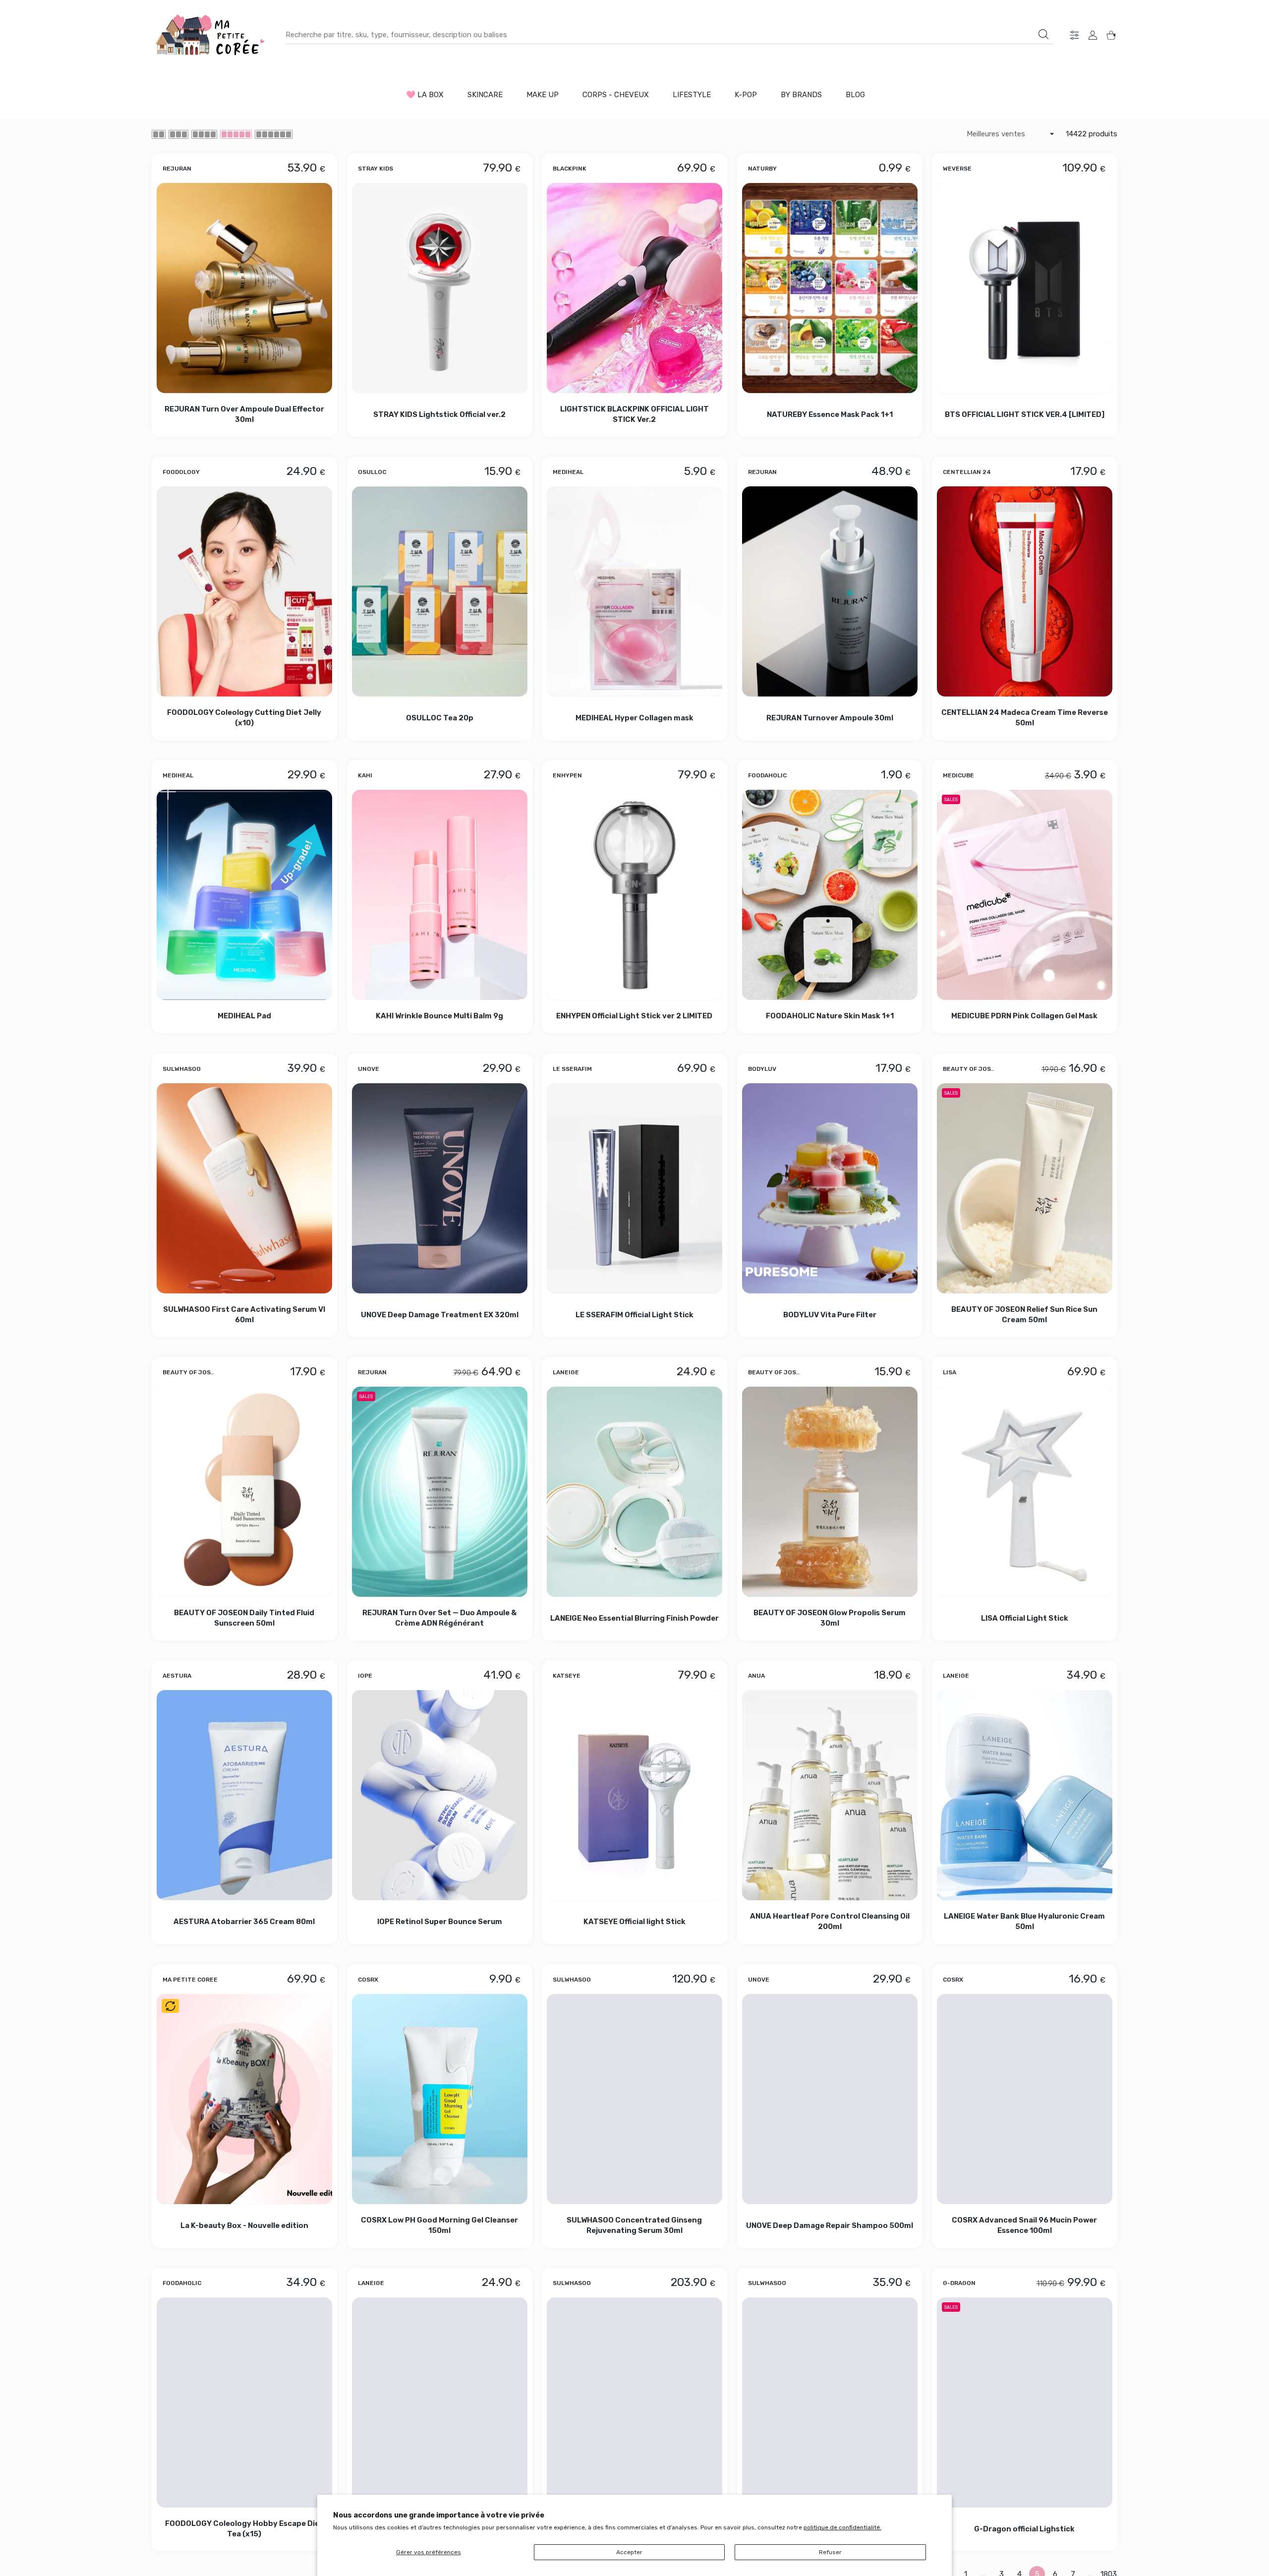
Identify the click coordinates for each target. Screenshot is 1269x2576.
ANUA (756, 1676)
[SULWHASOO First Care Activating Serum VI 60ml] (244, 1188)
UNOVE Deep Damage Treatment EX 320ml (439, 1314)
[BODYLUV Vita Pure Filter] (830, 1188)
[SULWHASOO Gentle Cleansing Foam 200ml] (830, 2402)
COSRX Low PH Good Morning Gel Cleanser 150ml (439, 2225)
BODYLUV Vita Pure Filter (830, 1314)
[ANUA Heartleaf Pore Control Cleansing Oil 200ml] (830, 1795)
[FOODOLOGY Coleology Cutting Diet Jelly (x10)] (244, 591)
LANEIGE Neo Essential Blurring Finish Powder (634, 1618)
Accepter (629, 2552)
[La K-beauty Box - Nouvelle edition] (244, 2099)
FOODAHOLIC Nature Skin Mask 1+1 (830, 1016)
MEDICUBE (958, 775)
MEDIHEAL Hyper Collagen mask (634, 718)
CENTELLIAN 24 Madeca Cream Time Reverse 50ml (1025, 718)
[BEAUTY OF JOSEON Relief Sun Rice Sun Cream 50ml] (1025, 1188)
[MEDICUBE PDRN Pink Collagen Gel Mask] (1025, 895)
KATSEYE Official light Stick (634, 1922)
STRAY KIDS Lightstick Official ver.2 (439, 414)
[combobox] (669, 35)
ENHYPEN (567, 775)
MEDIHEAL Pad (244, 1016)
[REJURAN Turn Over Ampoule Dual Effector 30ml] (244, 288)
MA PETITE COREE (190, 1979)
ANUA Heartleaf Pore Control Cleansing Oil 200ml (830, 1922)
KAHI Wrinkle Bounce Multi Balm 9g (439, 1016)
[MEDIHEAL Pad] (244, 895)
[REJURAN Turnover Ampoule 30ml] (830, 591)
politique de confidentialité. (842, 2527)
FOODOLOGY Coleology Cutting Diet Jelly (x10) (244, 718)
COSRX (368, 1979)
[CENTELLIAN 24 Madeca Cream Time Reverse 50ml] (1025, 591)
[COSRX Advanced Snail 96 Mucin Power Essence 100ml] (1025, 2099)
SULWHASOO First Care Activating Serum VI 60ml (244, 1315)
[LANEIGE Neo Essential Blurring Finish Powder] (634, 1492)
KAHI (365, 775)
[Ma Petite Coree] (211, 35)
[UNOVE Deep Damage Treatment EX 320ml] (440, 1188)
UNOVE (369, 1068)
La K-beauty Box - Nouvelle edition (244, 2225)
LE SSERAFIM (572, 1068)
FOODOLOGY (181, 472)
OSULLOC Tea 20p (439, 718)
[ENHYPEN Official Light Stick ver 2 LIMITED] (634, 895)
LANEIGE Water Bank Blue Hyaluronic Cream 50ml (1025, 1922)
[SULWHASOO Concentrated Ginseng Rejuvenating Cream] (634, 2402)
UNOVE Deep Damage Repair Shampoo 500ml (830, 2225)
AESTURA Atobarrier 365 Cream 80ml (244, 1922)
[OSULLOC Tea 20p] (440, 591)
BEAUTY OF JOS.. (968, 1068)
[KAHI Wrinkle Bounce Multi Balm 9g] (440, 895)
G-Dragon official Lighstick (1025, 2529)
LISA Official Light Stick (1025, 1618)
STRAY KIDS (375, 168)
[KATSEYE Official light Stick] (634, 1795)
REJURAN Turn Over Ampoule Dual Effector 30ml (244, 414)
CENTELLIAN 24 (967, 472)
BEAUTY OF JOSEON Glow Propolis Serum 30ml (830, 1618)
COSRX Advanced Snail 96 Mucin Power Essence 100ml (1025, 2225)
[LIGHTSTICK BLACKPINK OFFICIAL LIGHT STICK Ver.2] (634, 288)
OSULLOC (372, 472)
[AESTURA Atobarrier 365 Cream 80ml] (244, 1795)
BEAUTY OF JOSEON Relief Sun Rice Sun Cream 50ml (1025, 1315)
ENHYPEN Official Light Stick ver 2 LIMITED (635, 1016)
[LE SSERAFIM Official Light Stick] (634, 1188)
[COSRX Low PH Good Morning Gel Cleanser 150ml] (440, 2099)
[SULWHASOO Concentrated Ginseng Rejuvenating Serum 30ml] (634, 2099)
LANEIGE (566, 1372)
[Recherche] (1043, 34)
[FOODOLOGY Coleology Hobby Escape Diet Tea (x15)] (244, 2402)
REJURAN (177, 168)
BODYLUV (762, 1068)
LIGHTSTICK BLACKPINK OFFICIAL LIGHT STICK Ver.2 (634, 414)
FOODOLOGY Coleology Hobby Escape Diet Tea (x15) (244, 2529)
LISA (950, 1372)
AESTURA (177, 1676)
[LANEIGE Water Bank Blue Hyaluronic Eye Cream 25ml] (440, 2402)
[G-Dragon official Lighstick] (1025, 2402)
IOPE (365, 1676)
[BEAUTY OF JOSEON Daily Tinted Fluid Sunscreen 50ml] (244, 1492)
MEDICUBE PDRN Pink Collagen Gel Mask (1025, 1016)
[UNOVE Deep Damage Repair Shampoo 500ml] (830, 2099)
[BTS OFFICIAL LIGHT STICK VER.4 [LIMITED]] (1025, 288)
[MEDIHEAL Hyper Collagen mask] (634, 591)
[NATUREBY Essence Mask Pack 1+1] (830, 288)
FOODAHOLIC (767, 775)
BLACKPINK (570, 168)
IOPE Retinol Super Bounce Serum (439, 1922)
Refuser (830, 2552)
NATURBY (762, 168)
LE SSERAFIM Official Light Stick (634, 1314)
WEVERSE (957, 168)
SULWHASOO (182, 1068)
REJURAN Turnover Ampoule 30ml (830, 718)
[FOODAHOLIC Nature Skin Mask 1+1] (830, 895)
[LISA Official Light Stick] (1025, 1492)
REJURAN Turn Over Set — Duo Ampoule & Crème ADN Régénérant (439, 1618)
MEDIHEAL (568, 472)
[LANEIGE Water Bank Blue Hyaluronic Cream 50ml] (1025, 1795)
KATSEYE (567, 1676)
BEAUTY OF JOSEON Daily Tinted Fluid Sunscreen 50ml (244, 1618)
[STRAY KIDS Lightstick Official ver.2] (440, 288)
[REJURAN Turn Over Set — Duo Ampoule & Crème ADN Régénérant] (440, 1492)
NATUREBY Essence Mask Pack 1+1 (830, 414)
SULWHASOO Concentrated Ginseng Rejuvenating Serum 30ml (635, 2225)
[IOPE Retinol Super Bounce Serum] (440, 1795)
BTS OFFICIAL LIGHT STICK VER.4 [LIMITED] (1025, 414)
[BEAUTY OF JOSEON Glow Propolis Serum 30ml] (830, 1492)
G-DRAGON (959, 2283)
